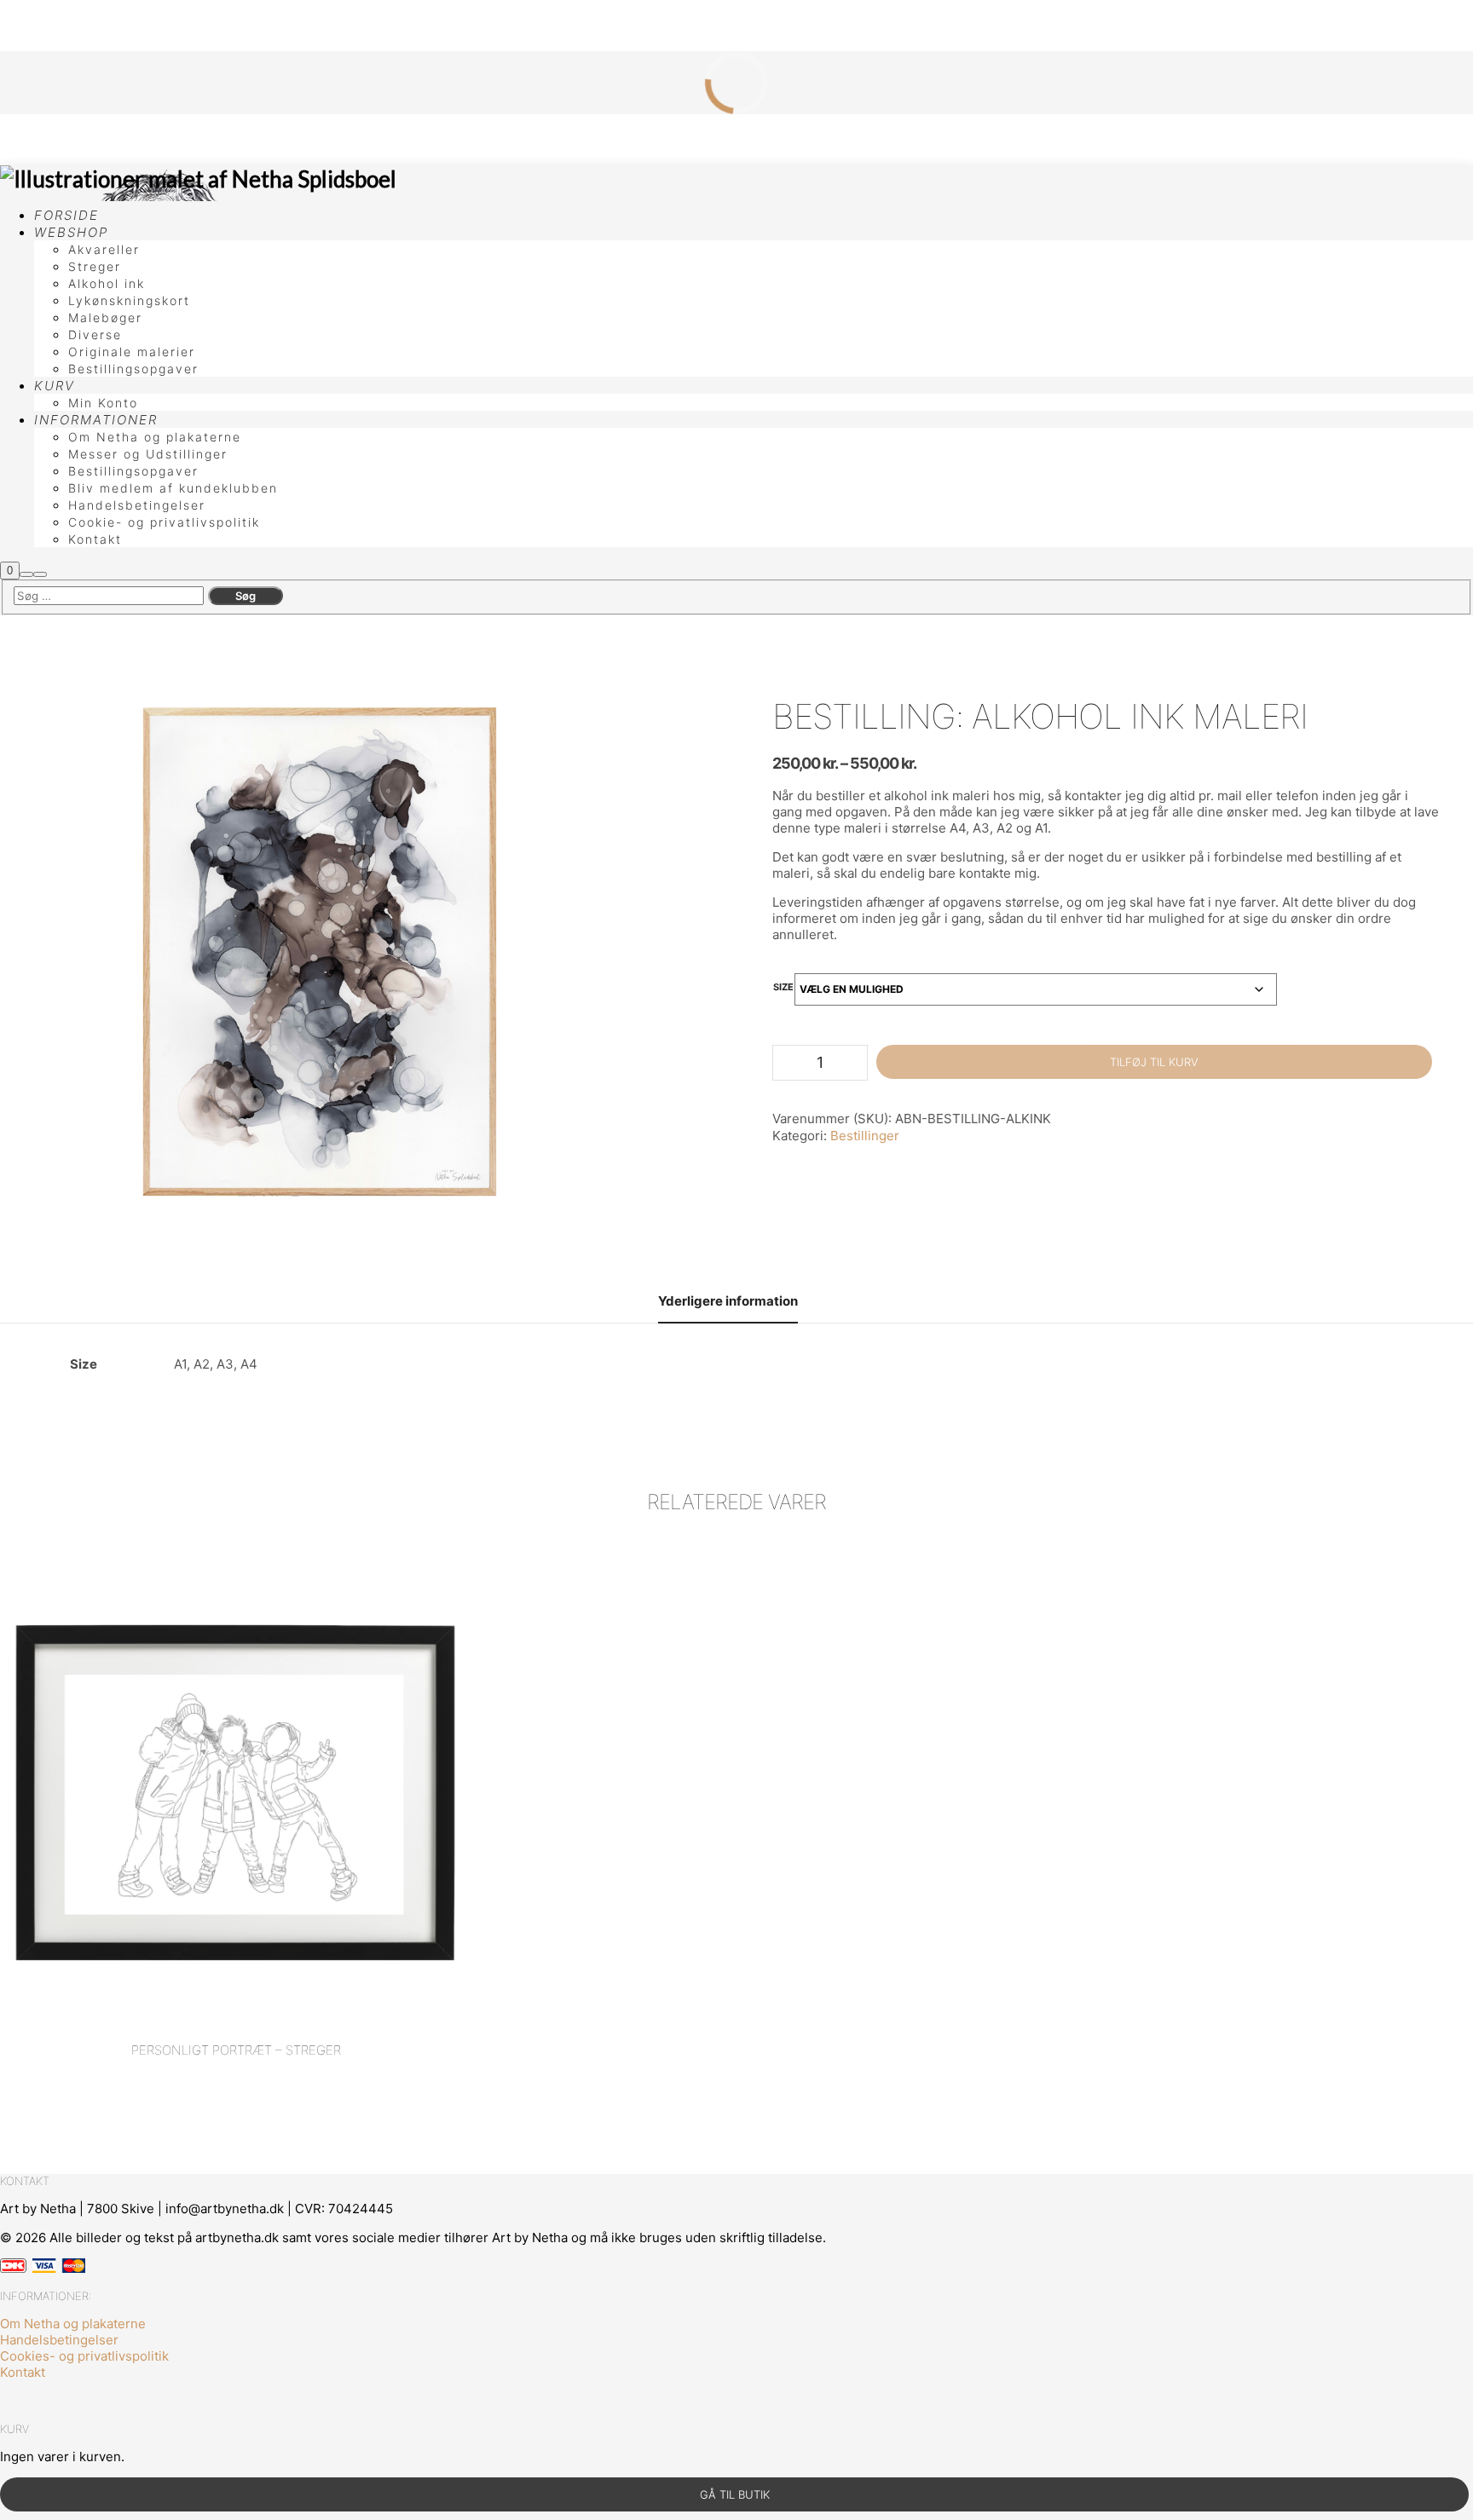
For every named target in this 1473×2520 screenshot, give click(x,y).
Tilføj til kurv (1154, 1062)
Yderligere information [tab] (728, 1301)
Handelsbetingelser (59, 2340)
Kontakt (23, 2372)
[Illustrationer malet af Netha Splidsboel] (198, 179)
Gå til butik (735, 2494)
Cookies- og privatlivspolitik (84, 2356)
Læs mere (236, 1752)
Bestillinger (865, 1136)
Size (783, 987)
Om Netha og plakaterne (73, 2324)
